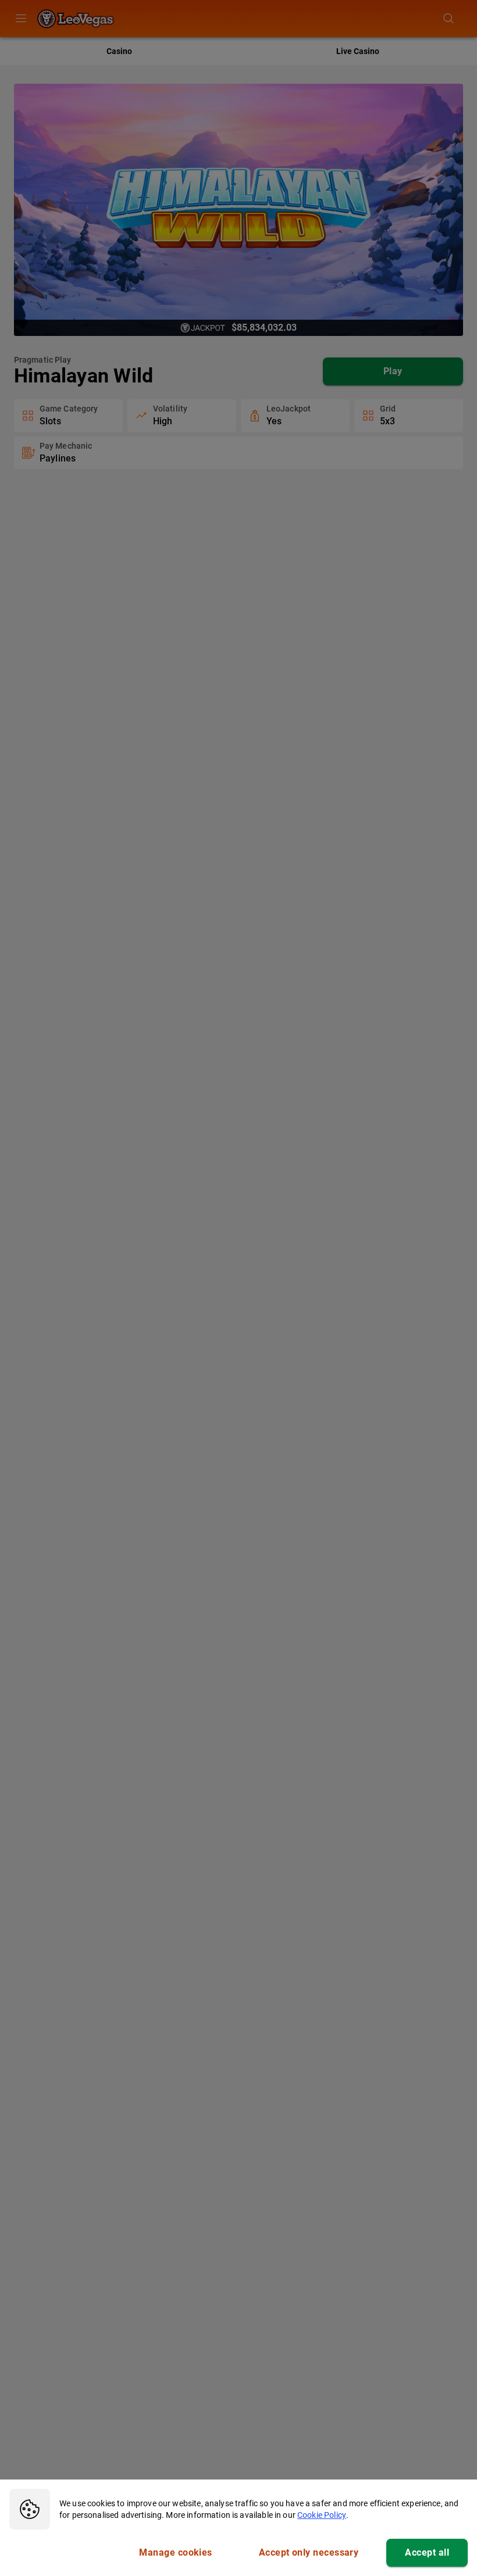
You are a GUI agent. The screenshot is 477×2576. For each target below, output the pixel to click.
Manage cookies (175, 2552)
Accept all (427, 2552)
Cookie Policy (322, 2515)
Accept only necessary (309, 2552)
